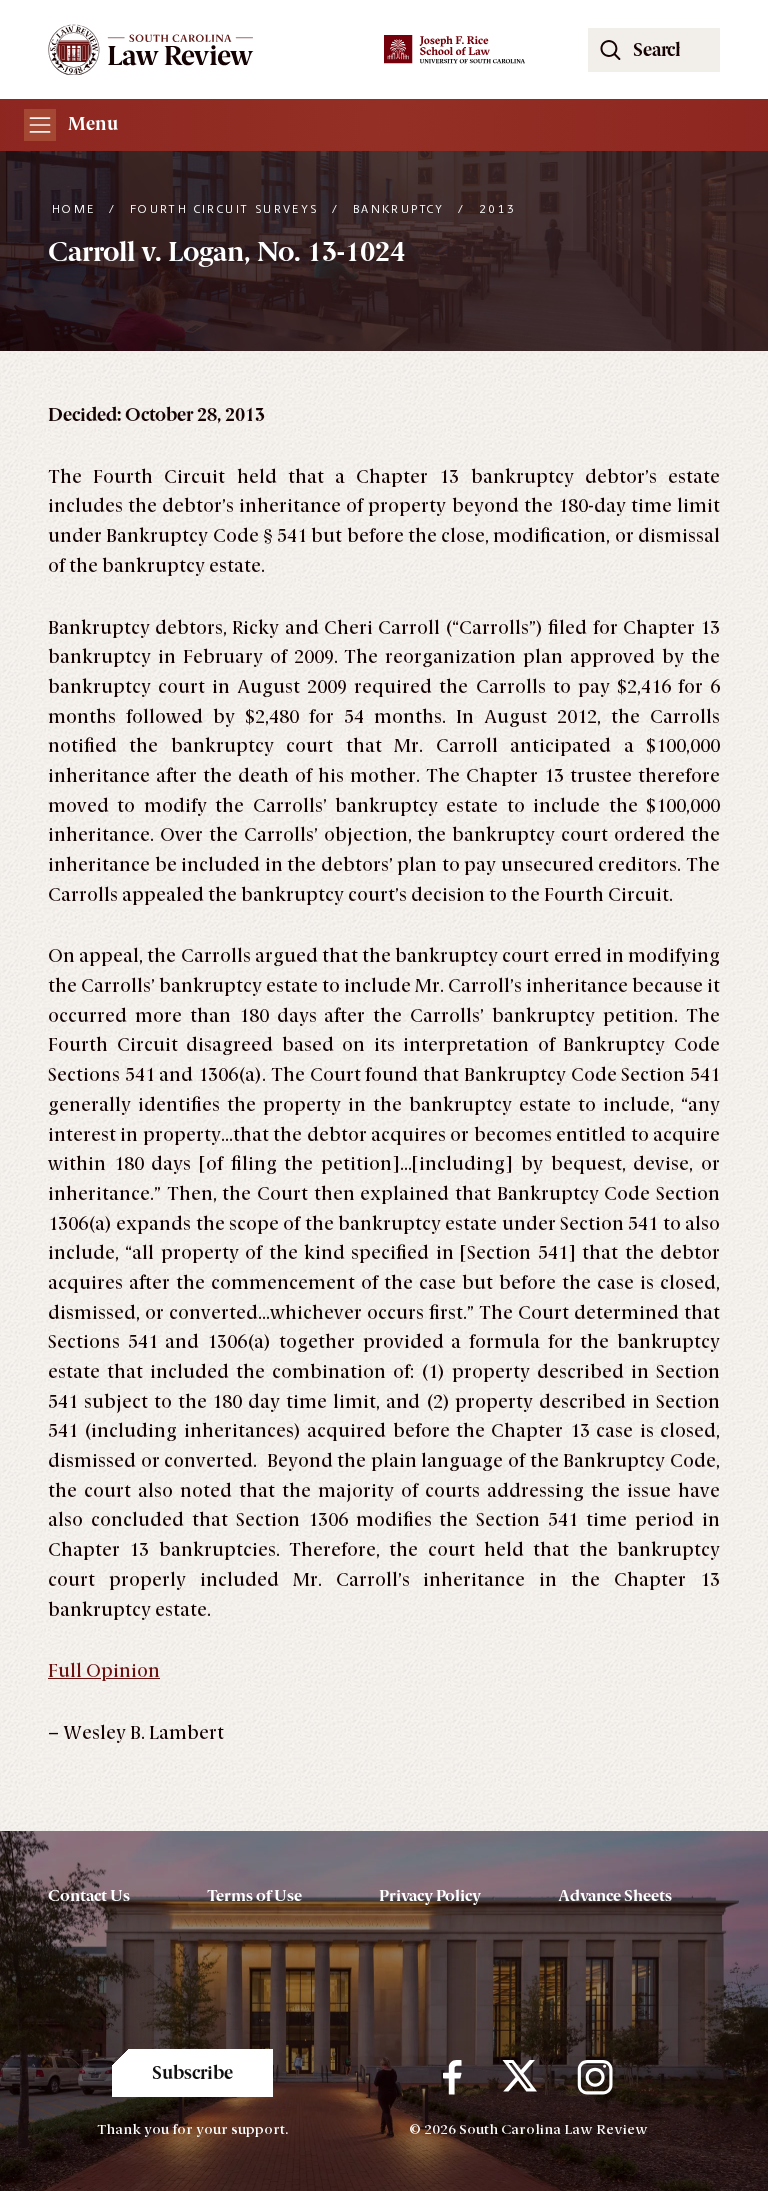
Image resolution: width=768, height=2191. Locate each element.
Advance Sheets (615, 1895)
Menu (91, 124)
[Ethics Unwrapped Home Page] (204, 49)
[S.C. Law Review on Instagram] (595, 2078)
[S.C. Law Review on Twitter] (519, 2078)
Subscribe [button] (192, 2073)
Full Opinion (104, 1671)
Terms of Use (254, 1895)
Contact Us (89, 1895)
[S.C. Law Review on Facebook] (452, 2078)
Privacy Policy (430, 1895)
